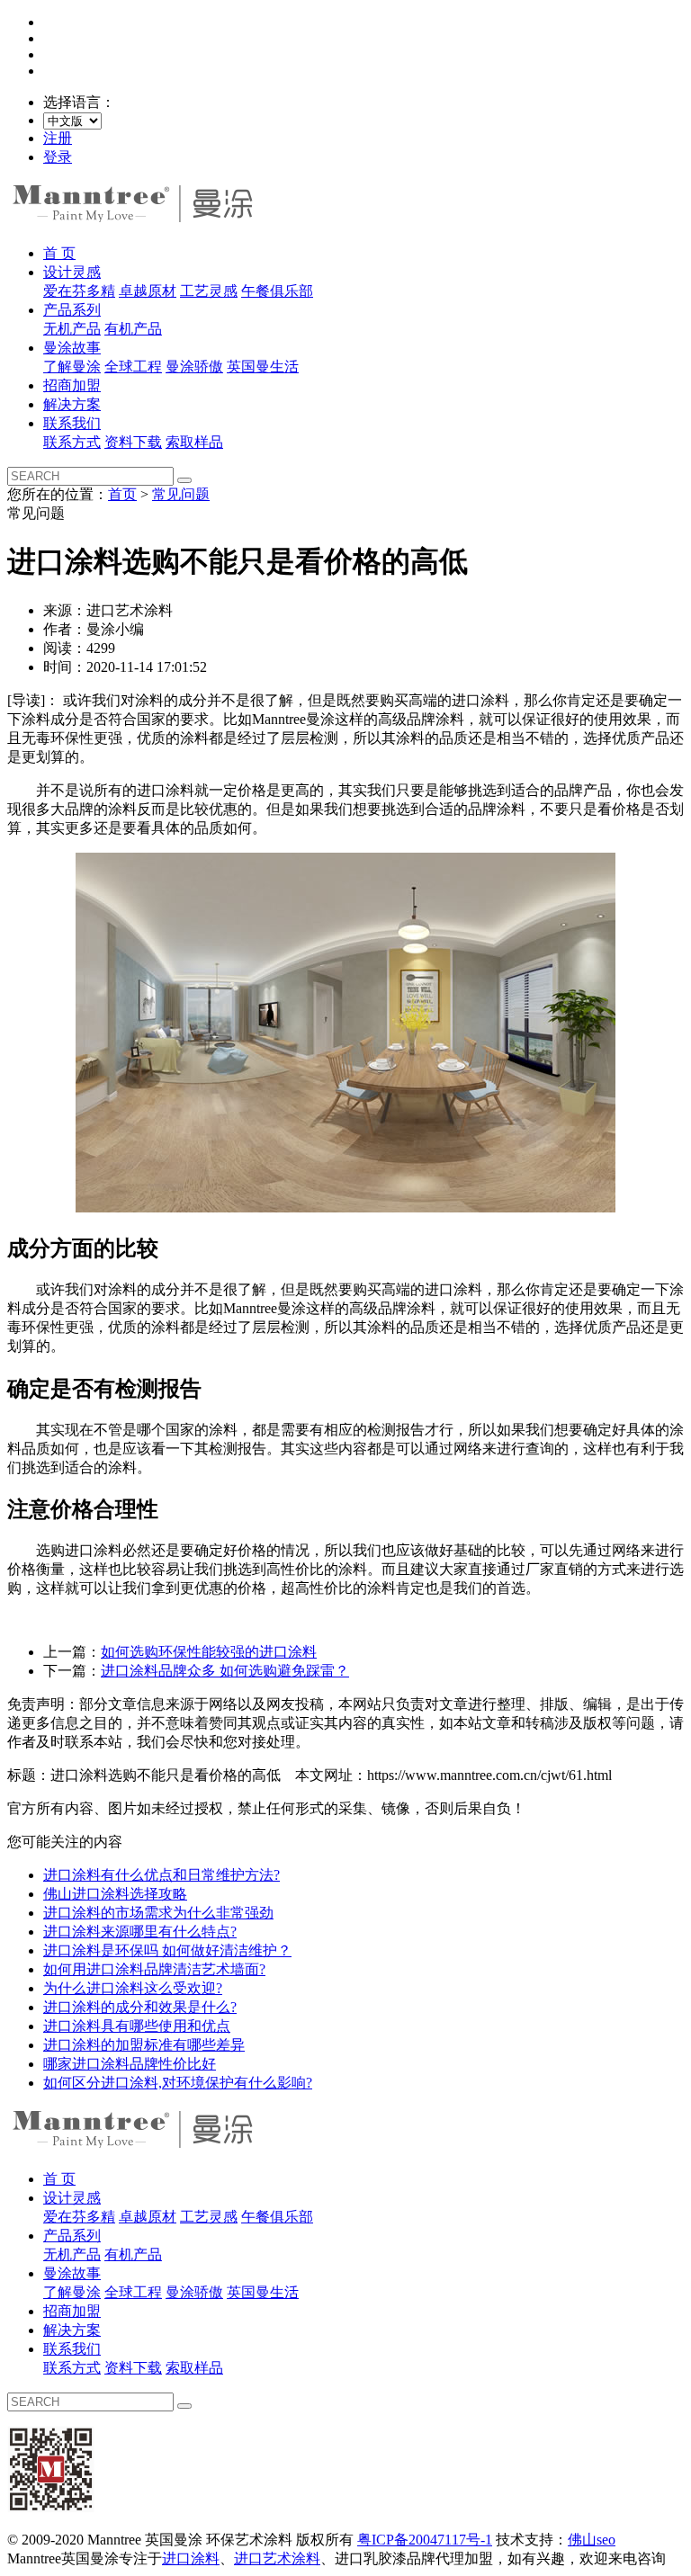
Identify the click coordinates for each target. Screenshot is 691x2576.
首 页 (59, 253)
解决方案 (72, 404)
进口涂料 (191, 2558)
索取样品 (194, 442)
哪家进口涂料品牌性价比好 (130, 2064)
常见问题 (181, 494)
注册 (58, 138)
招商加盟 (72, 385)
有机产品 (133, 329)
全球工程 (133, 367)
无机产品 (72, 329)
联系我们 (72, 423)
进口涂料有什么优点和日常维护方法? (162, 1875)
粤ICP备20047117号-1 (425, 2540)
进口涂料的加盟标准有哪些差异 (144, 2045)
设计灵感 (72, 272)
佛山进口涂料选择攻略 (115, 1894)
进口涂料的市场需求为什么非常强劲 (158, 1913)
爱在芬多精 (79, 291)
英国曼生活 (263, 367)
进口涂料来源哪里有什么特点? (140, 1932)
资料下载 (133, 442)
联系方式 (72, 442)
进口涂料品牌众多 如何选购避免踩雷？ (225, 1671)
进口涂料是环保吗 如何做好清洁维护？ (167, 1950)
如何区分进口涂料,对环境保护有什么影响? (178, 2083)
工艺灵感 (209, 291)
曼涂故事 (72, 348)
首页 (122, 494)
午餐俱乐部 (277, 291)
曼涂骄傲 (194, 367)
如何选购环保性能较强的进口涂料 (209, 1652)
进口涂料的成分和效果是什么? (140, 2007)
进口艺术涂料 (277, 2558)
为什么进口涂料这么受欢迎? (133, 1988)
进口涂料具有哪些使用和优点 (137, 2026)
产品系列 (72, 310)
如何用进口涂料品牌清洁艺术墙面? (154, 1969)
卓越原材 (148, 291)
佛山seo (592, 2540)
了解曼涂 (72, 367)
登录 (58, 157)
